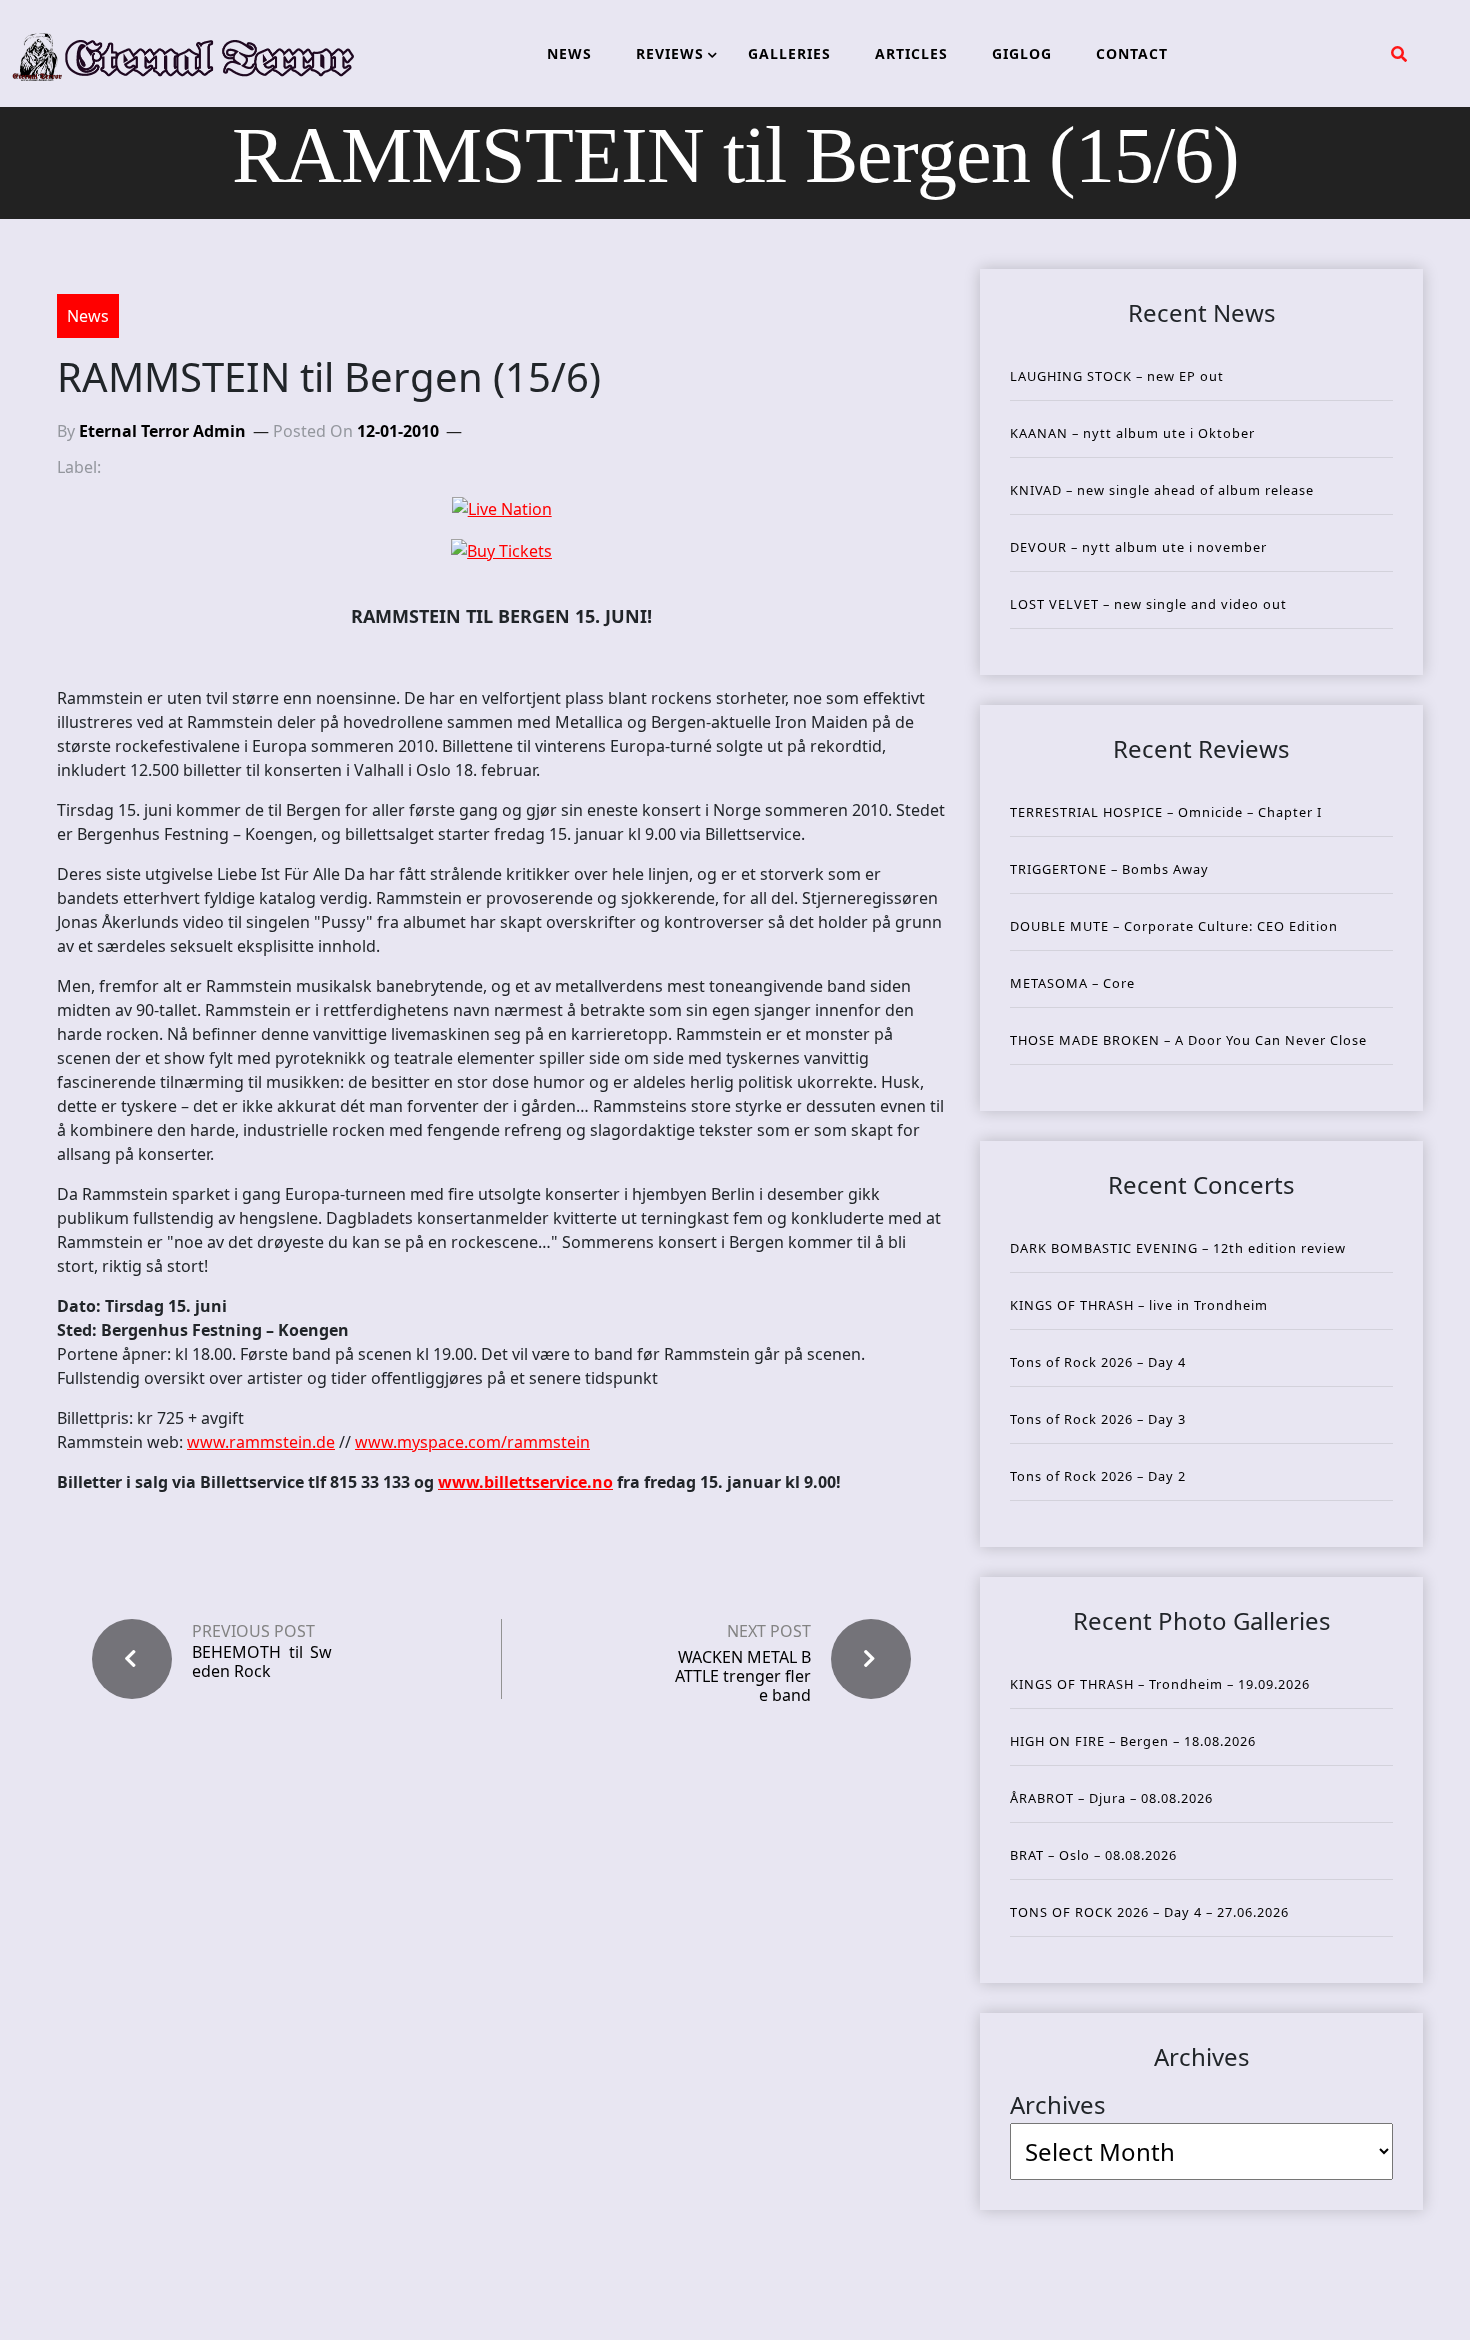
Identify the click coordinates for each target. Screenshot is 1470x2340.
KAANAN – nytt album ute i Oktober (1132, 433)
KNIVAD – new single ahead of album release (1162, 490)
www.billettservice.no (525, 1482)
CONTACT (1132, 53)
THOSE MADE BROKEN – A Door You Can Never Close (1188, 1040)
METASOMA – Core (1072, 983)
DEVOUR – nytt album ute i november (1138, 547)
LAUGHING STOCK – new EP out (1117, 376)
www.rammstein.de (261, 1442)
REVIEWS (670, 53)
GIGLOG (1022, 53)
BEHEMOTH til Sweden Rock (262, 1662)
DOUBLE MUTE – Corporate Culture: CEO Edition (1174, 926)
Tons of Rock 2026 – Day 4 (1098, 1362)
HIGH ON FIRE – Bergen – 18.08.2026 (1133, 1741)
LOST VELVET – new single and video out (1148, 604)
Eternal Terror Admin (162, 431)
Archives (1058, 2104)
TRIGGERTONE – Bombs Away (1109, 869)
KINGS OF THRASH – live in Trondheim (1139, 1305)
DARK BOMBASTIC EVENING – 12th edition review (1178, 1248)
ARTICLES (911, 53)
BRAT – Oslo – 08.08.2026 (1093, 1855)
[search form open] (1399, 54)
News (88, 316)
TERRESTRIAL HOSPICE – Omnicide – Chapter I (1166, 812)
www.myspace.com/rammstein (472, 1442)
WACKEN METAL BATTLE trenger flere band (743, 1676)
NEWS (569, 53)
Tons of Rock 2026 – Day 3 (1098, 1419)
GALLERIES (789, 53)
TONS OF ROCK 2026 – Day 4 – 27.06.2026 (1149, 1912)
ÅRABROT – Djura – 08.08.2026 (1111, 1798)
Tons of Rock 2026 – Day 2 (1098, 1476)
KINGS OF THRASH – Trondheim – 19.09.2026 (1160, 1684)
